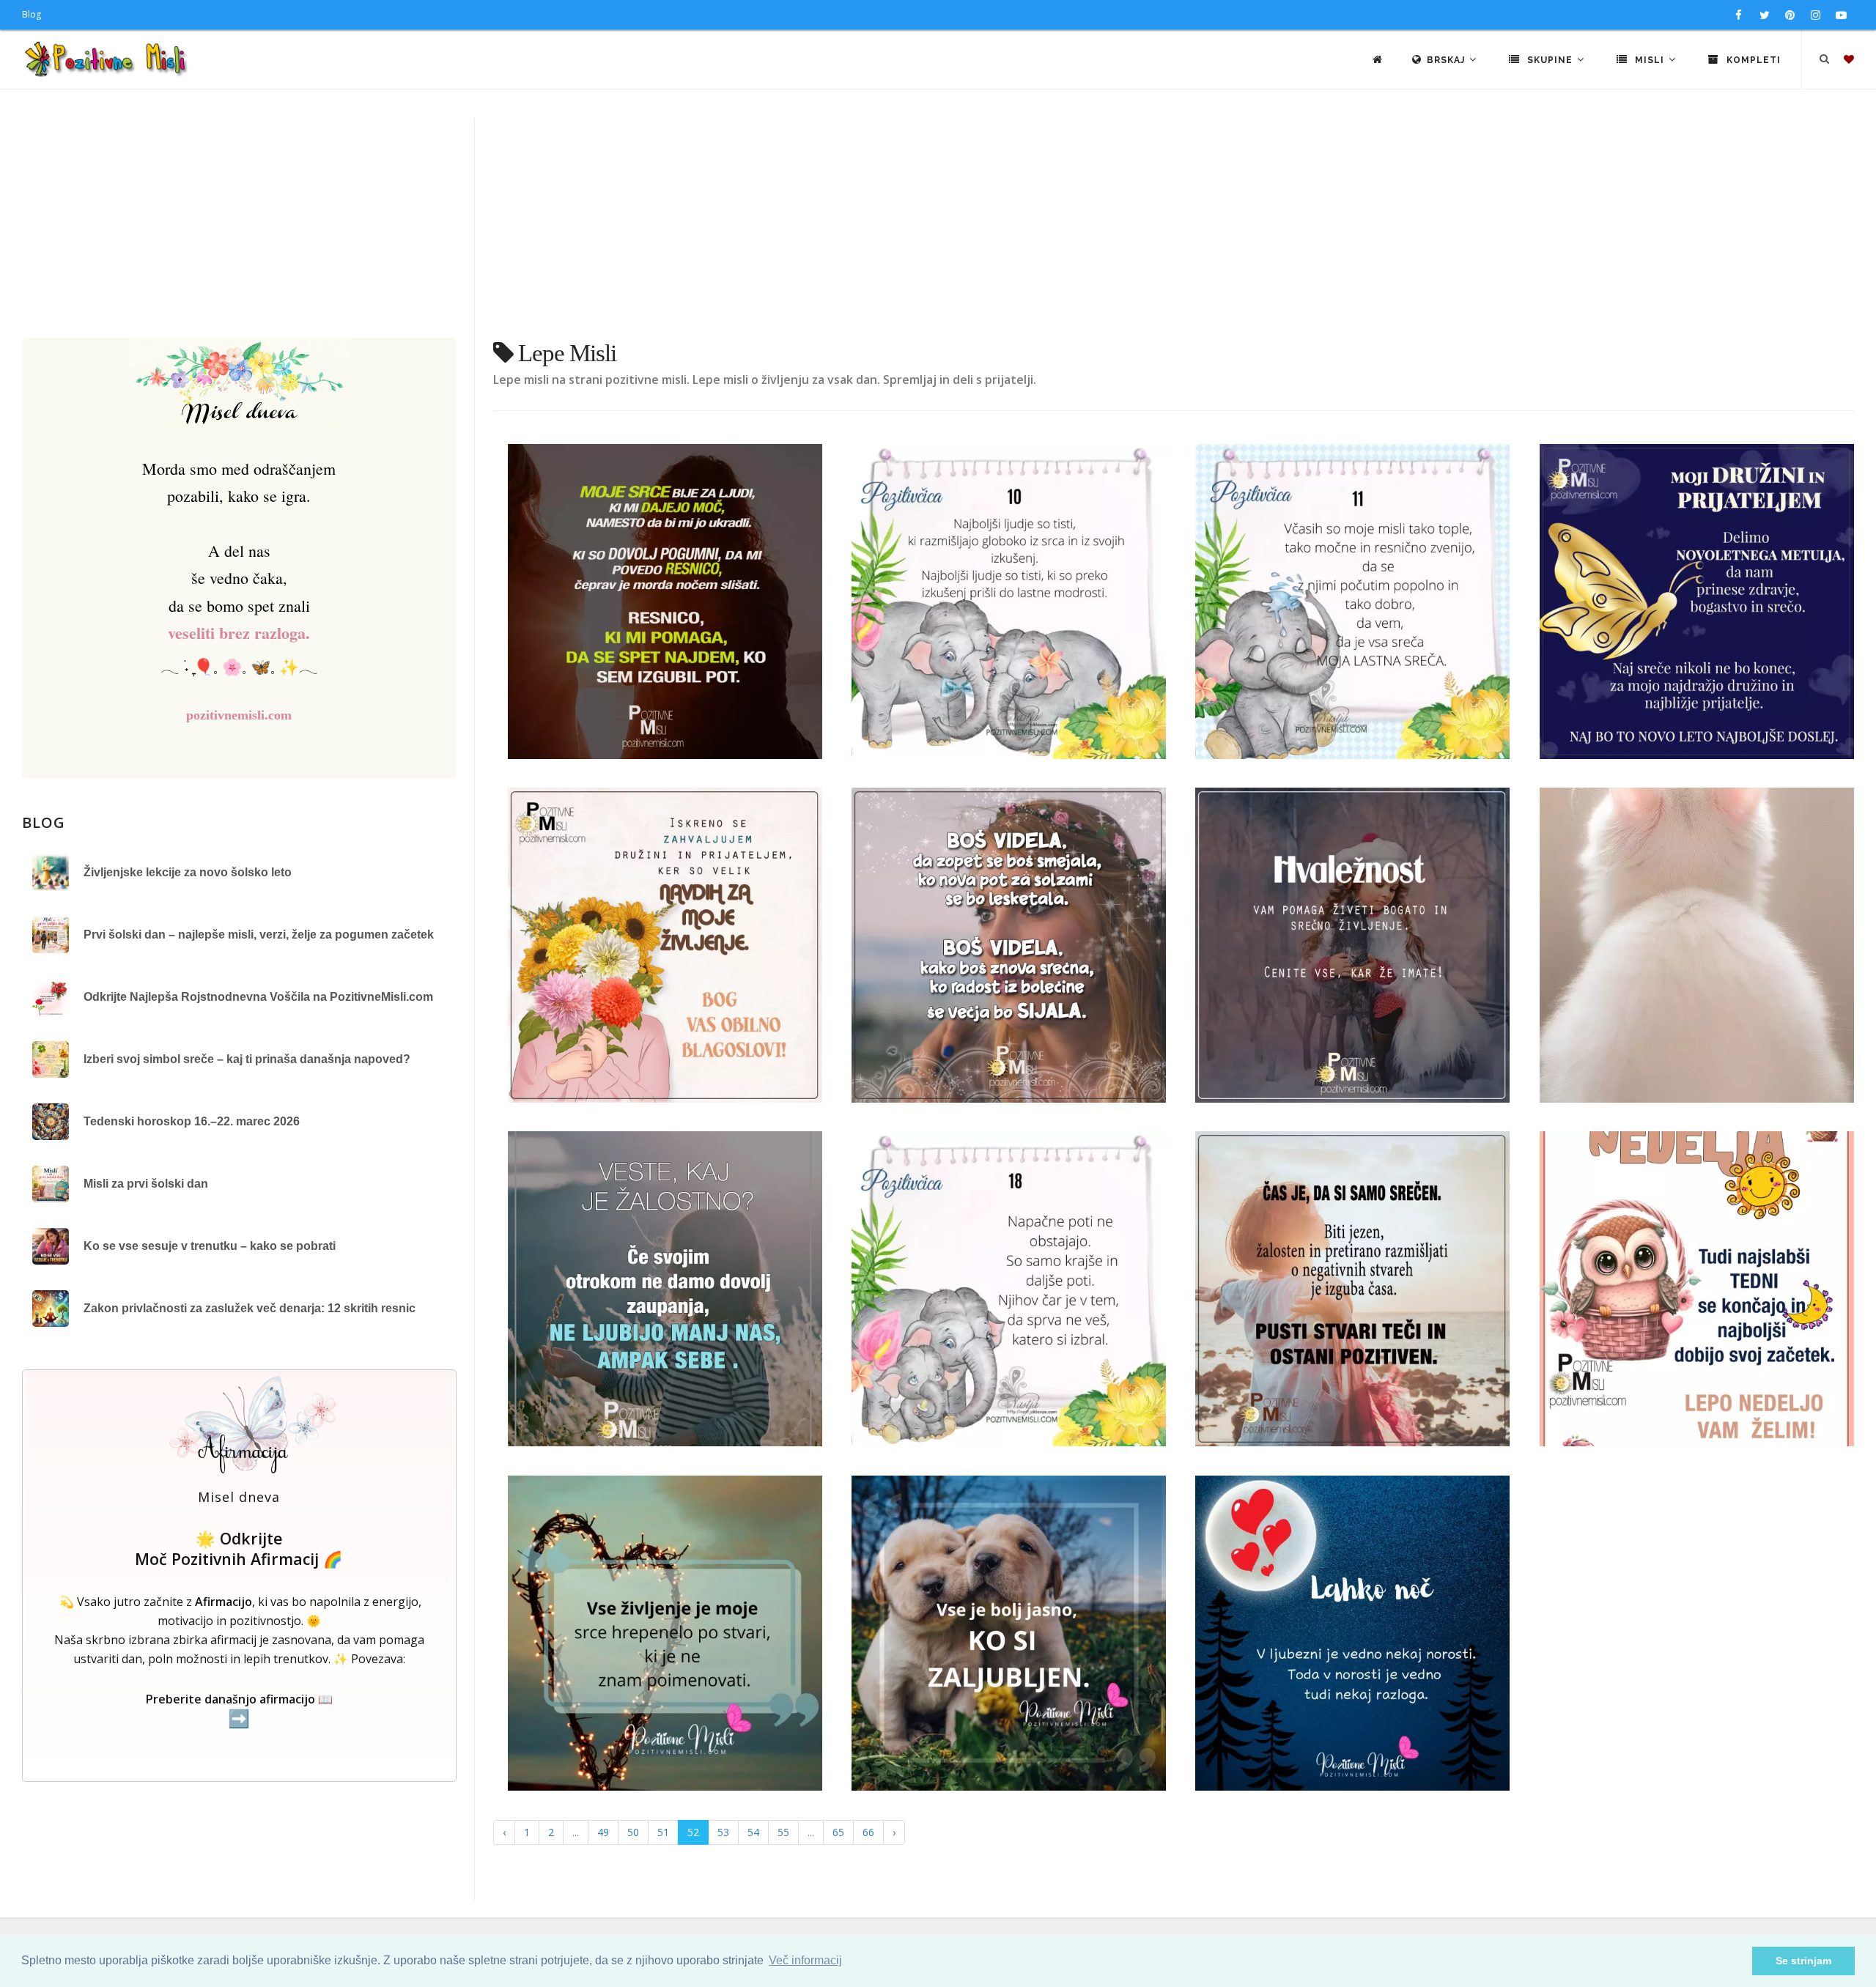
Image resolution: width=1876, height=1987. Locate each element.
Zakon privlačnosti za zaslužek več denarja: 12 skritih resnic (250, 1308)
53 (723, 1832)
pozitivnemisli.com (239, 715)
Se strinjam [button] (1803, 1961)
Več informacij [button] (805, 1960)
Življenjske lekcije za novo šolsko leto (188, 872)
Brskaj (1447, 60)
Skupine (1550, 60)
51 (663, 1832)
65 (838, 1832)
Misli (1650, 60)
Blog (32, 14)
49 (603, 1832)
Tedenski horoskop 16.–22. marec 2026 (192, 1121)
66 (868, 1832)
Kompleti (1752, 60)
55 (783, 1832)
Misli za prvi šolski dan (146, 1184)
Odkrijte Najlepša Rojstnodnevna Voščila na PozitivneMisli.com (258, 997)
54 (753, 1832)
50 (633, 1832)
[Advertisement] (938, 228)
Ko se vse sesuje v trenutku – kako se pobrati (210, 1246)
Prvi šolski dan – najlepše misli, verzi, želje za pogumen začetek (259, 935)
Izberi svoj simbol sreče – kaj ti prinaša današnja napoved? (247, 1059)
